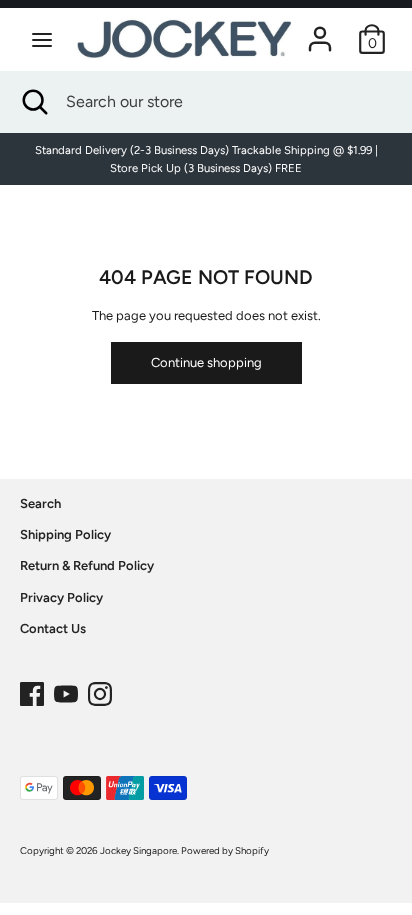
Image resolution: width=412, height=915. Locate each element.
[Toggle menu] (42, 39)
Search (40, 503)
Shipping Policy (65, 534)
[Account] (320, 28)
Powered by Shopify (225, 850)
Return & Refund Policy (87, 565)
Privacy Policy (61, 597)
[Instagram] (100, 689)
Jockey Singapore (138, 850)
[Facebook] (32, 689)
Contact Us (53, 628)
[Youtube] (66, 689)
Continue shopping (206, 362)
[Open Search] (33, 102)
